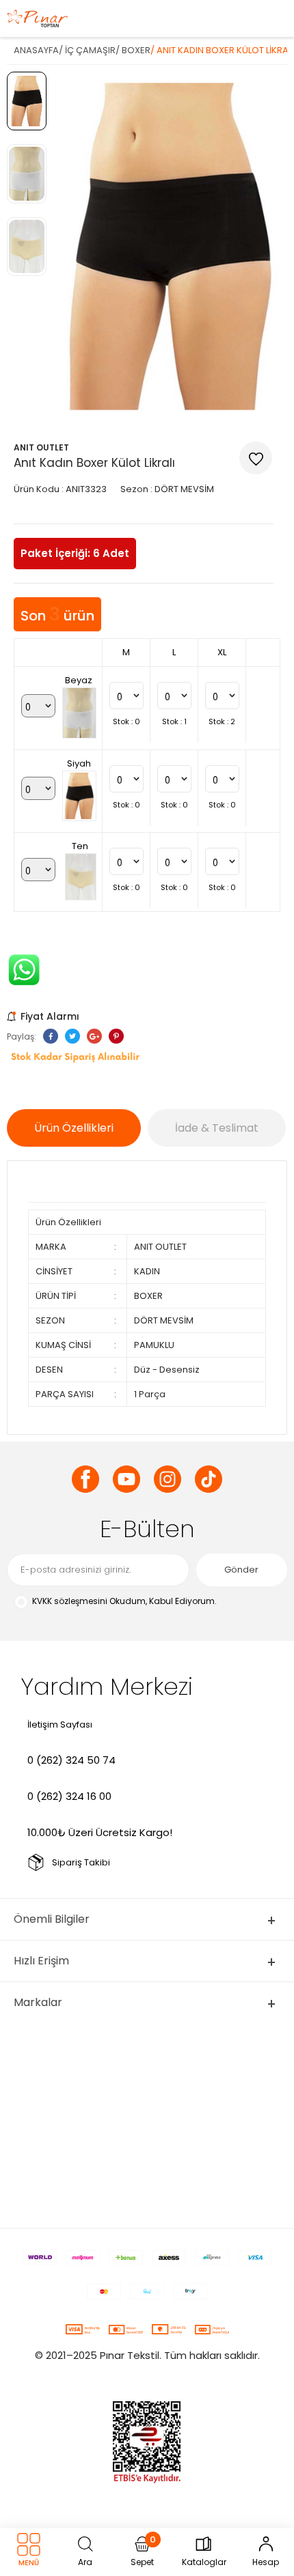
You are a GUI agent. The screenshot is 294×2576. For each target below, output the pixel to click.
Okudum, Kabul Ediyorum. (124, 1601)
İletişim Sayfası (60, 1725)
